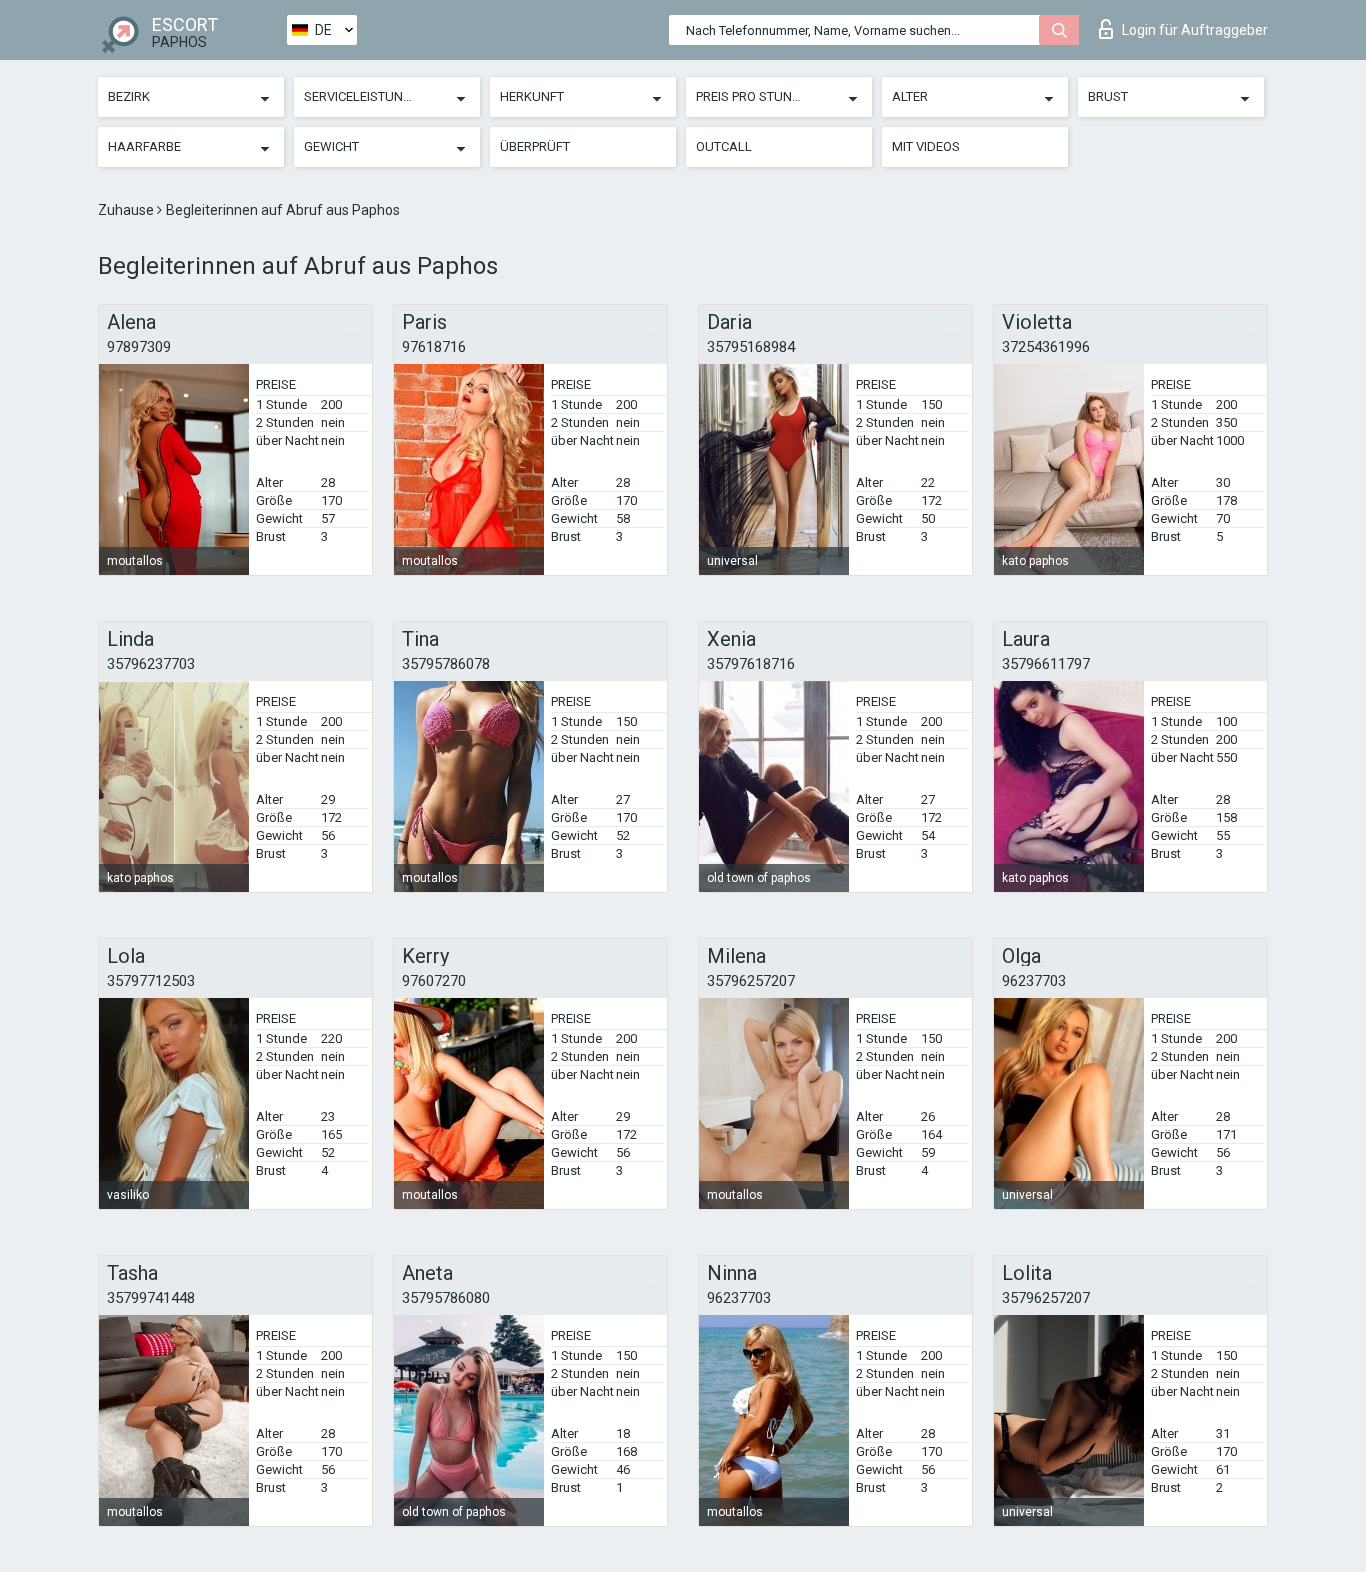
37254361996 (1046, 347)
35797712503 (151, 981)
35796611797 (1046, 664)
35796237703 (151, 664)
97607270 (434, 981)
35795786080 (446, 1298)
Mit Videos (926, 146)
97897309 (139, 347)
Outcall (724, 146)
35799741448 (151, 1298)
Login (1195, 30)
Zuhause (127, 210)
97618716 (434, 347)
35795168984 (751, 347)
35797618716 (751, 664)
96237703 (1034, 981)
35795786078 (446, 664)
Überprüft (535, 146)
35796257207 (751, 981)
